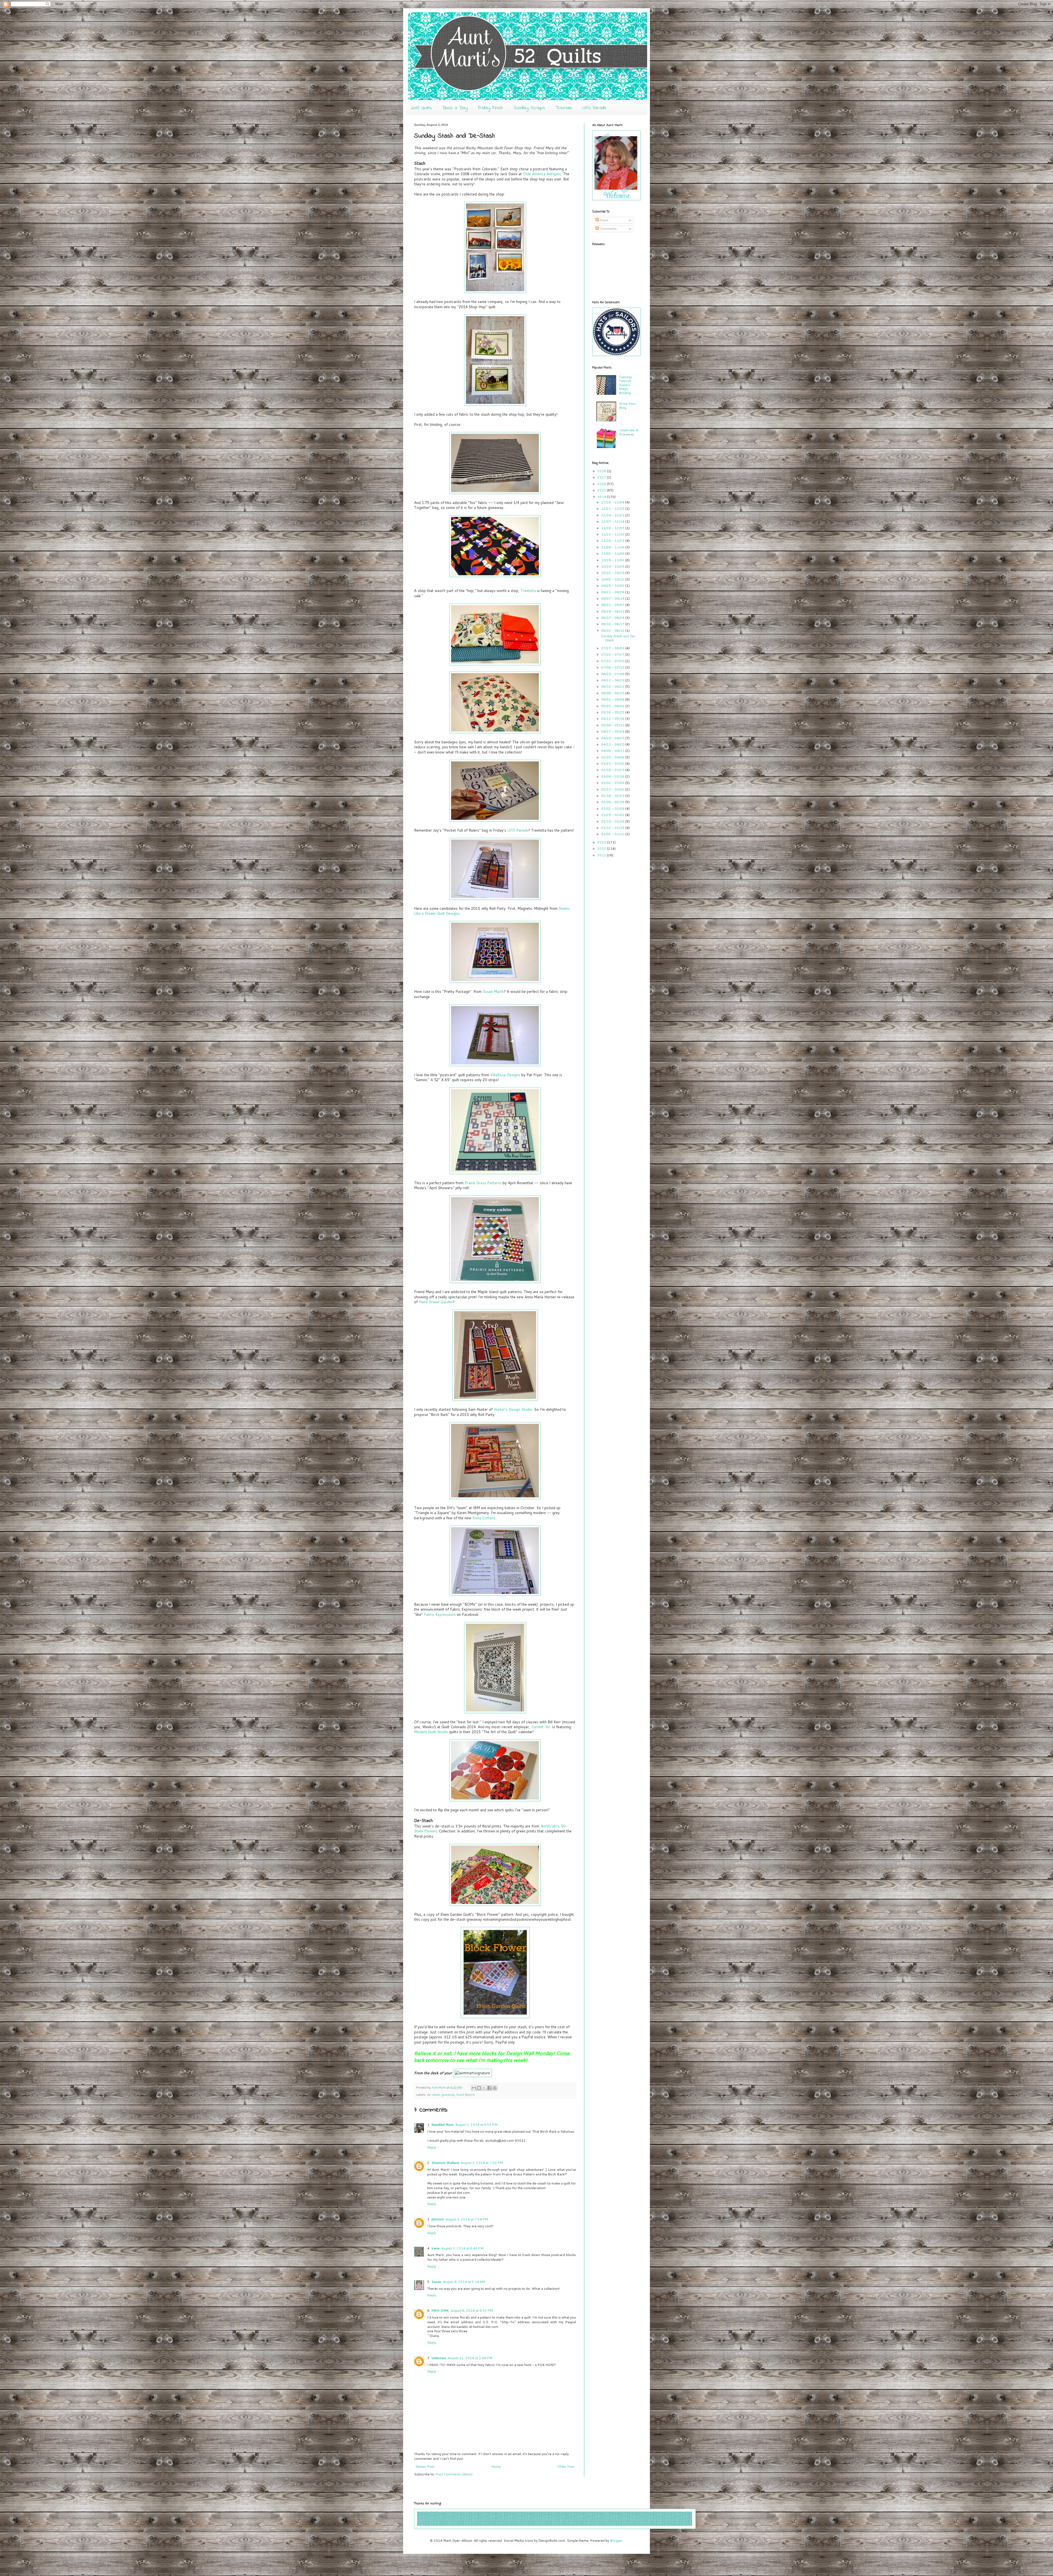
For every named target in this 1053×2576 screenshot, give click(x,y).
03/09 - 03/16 (613, 776)
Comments (608, 229)
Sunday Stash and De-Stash (618, 638)
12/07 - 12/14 (613, 521)
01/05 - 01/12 (613, 834)
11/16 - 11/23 (613, 541)
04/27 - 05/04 (613, 731)
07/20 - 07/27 (613, 654)
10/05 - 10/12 (613, 579)
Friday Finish (491, 108)
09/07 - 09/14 (613, 598)
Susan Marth (493, 991)
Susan (436, 2282)
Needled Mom (442, 2125)
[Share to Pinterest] (495, 2088)
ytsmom (438, 2219)
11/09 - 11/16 (613, 547)
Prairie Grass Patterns (483, 1183)
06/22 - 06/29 (613, 680)
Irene (435, 2248)
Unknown (439, 2358)
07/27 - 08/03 (613, 648)
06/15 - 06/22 (613, 686)
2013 (602, 842)
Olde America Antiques (541, 174)
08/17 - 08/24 (613, 618)
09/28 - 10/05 (613, 586)
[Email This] (474, 2088)
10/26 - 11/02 (613, 560)
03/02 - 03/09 (613, 783)
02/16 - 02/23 (613, 796)
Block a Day (455, 108)
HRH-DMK (440, 2310)
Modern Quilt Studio (431, 1732)
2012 (602, 848)
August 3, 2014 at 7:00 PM (482, 2163)
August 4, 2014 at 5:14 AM (464, 2282)
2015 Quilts (421, 108)
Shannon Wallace (445, 2163)
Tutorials (564, 108)
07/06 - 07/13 (613, 667)
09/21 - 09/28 (613, 592)
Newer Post (425, 2466)
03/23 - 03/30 (613, 763)
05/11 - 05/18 (613, 719)
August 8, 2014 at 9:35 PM (472, 2310)
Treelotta (529, 591)
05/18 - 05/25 (613, 712)
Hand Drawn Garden (436, 1302)
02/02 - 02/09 (613, 808)
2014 (602, 497)
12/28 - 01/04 (613, 502)
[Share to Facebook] (489, 2088)
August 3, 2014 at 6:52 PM (476, 2125)
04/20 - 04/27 (613, 738)
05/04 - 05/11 (613, 725)
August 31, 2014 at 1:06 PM (470, 2358)
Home (496, 2466)
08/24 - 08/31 (613, 611)
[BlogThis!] (479, 2088)
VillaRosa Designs (505, 1075)
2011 (602, 855)
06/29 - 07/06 (613, 674)
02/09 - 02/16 (613, 802)
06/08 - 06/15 (613, 693)
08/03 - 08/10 (613, 630)
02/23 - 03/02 (613, 789)
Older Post (566, 2466)
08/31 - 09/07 (613, 605)
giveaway (448, 2094)
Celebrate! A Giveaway (629, 432)
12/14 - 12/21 (613, 515)
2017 (602, 477)
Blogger (616, 2540)
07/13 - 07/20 (613, 661)
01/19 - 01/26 (613, 821)
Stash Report (465, 2094)
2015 (602, 490)
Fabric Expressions (440, 1614)
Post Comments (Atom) (454, 2474)
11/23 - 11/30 (613, 534)
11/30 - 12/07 (613, 528)
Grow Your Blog (627, 405)
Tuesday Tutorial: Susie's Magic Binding (625, 385)
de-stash (433, 2094)
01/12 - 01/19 (613, 828)
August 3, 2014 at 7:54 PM (467, 2219)
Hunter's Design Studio (513, 1409)
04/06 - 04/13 (613, 751)
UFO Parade (595, 108)
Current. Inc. (541, 1727)
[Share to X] (484, 2088)
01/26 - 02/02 (613, 815)
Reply (432, 2147)
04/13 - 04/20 (613, 744)
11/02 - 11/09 (613, 553)
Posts (604, 220)
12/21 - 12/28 (613, 508)
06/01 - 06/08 (613, 699)
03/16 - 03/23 (613, 770)
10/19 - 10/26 (613, 566)
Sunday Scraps (529, 108)
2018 (602, 471)
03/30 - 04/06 (613, 757)
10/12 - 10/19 (613, 573)
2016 (602, 484)
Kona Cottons (484, 1518)
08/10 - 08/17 (613, 624)
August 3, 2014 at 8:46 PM (462, 2248)
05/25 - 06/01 (613, 706)
